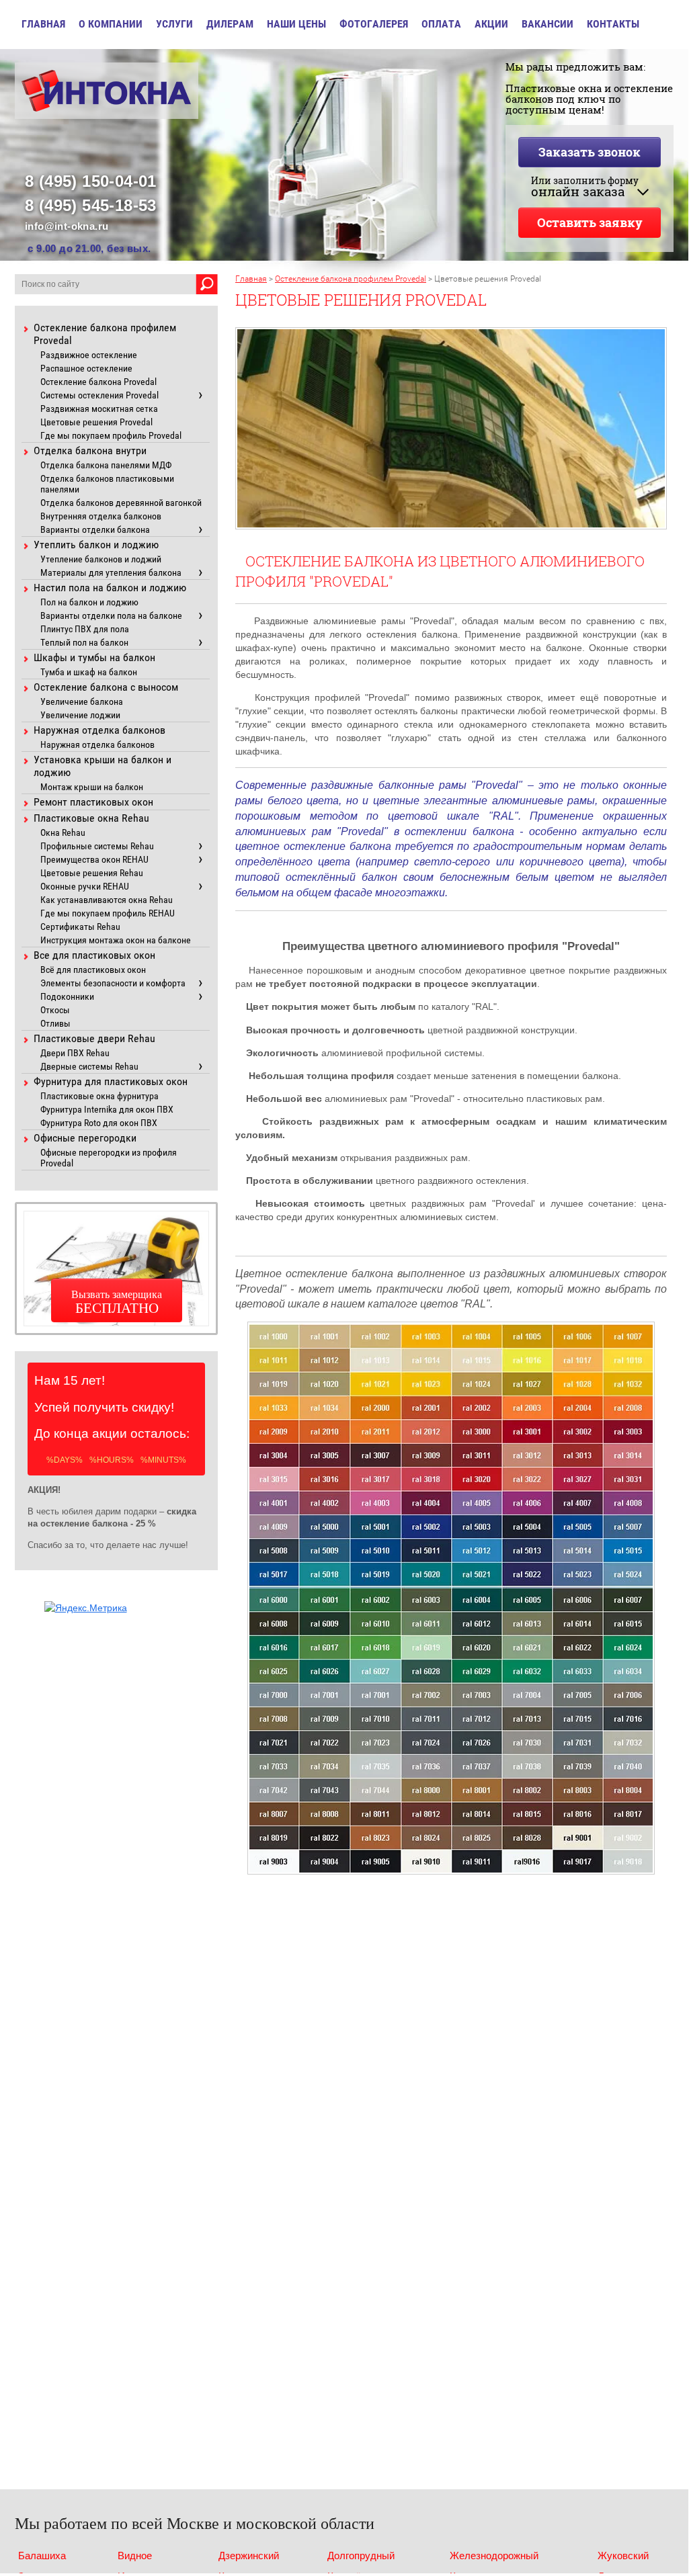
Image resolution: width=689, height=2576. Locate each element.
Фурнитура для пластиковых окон (111, 1081)
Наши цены (296, 24)
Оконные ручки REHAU (85, 886)
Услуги (174, 24)
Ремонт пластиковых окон (93, 802)
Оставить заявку (590, 222)
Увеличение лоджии (80, 715)
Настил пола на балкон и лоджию (110, 588)
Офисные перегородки (85, 1138)
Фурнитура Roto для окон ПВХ (99, 1123)
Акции (491, 24)
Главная (43, 24)
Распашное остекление (86, 368)
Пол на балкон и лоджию (89, 602)
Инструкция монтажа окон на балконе (116, 940)
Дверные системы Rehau (89, 1066)
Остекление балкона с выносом (106, 687)
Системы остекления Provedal (99, 395)
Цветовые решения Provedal (96, 422)
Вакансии (548, 24)
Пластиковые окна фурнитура (99, 1096)
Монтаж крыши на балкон (92, 787)
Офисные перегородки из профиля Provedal (109, 1158)
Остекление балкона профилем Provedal (351, 279)
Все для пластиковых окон (94, 955)
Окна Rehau (63, 832)
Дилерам (230, 24)
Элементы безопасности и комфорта (113, 983)
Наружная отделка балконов (99, 730)
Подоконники (67, 996)
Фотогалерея (374, 24)
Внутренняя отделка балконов (101, 516)
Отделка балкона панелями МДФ (106, 465)
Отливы (55, 1023)
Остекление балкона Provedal (98, 382)
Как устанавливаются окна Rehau (107, 900)
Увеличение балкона (82, 701)
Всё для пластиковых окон (93, 970)
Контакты (613, 24)
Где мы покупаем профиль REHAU (108, 913)
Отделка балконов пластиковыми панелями (107, 484)
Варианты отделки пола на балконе (111, 615)
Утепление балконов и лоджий (101, 559)
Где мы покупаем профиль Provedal (111, 435)
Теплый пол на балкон (84, 642)
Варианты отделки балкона (95, 529)
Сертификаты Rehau (80, 927)
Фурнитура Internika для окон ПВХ (107, 1109)
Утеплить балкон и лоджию (96, 545)
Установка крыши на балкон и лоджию (103, 766)
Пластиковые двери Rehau (94, 1038)
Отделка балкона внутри (90, 450)
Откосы (55, 1010)
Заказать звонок (590, 152)
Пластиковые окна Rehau (91, 818)
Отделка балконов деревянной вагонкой (121, 503)
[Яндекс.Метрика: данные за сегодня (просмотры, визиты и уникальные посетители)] (86, 1608)
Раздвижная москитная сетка (99, 409)
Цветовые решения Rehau (92, 873)
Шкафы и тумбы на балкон (94, 657)
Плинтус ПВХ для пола (85, 629)
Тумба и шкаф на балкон (89, 672)
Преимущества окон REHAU (94, 859)
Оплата (441, 24)
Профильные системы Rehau (97, 846)
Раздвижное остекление (89, 355)
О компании (111, 24)
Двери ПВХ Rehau (75, 1053)
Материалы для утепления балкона (111, 572)
